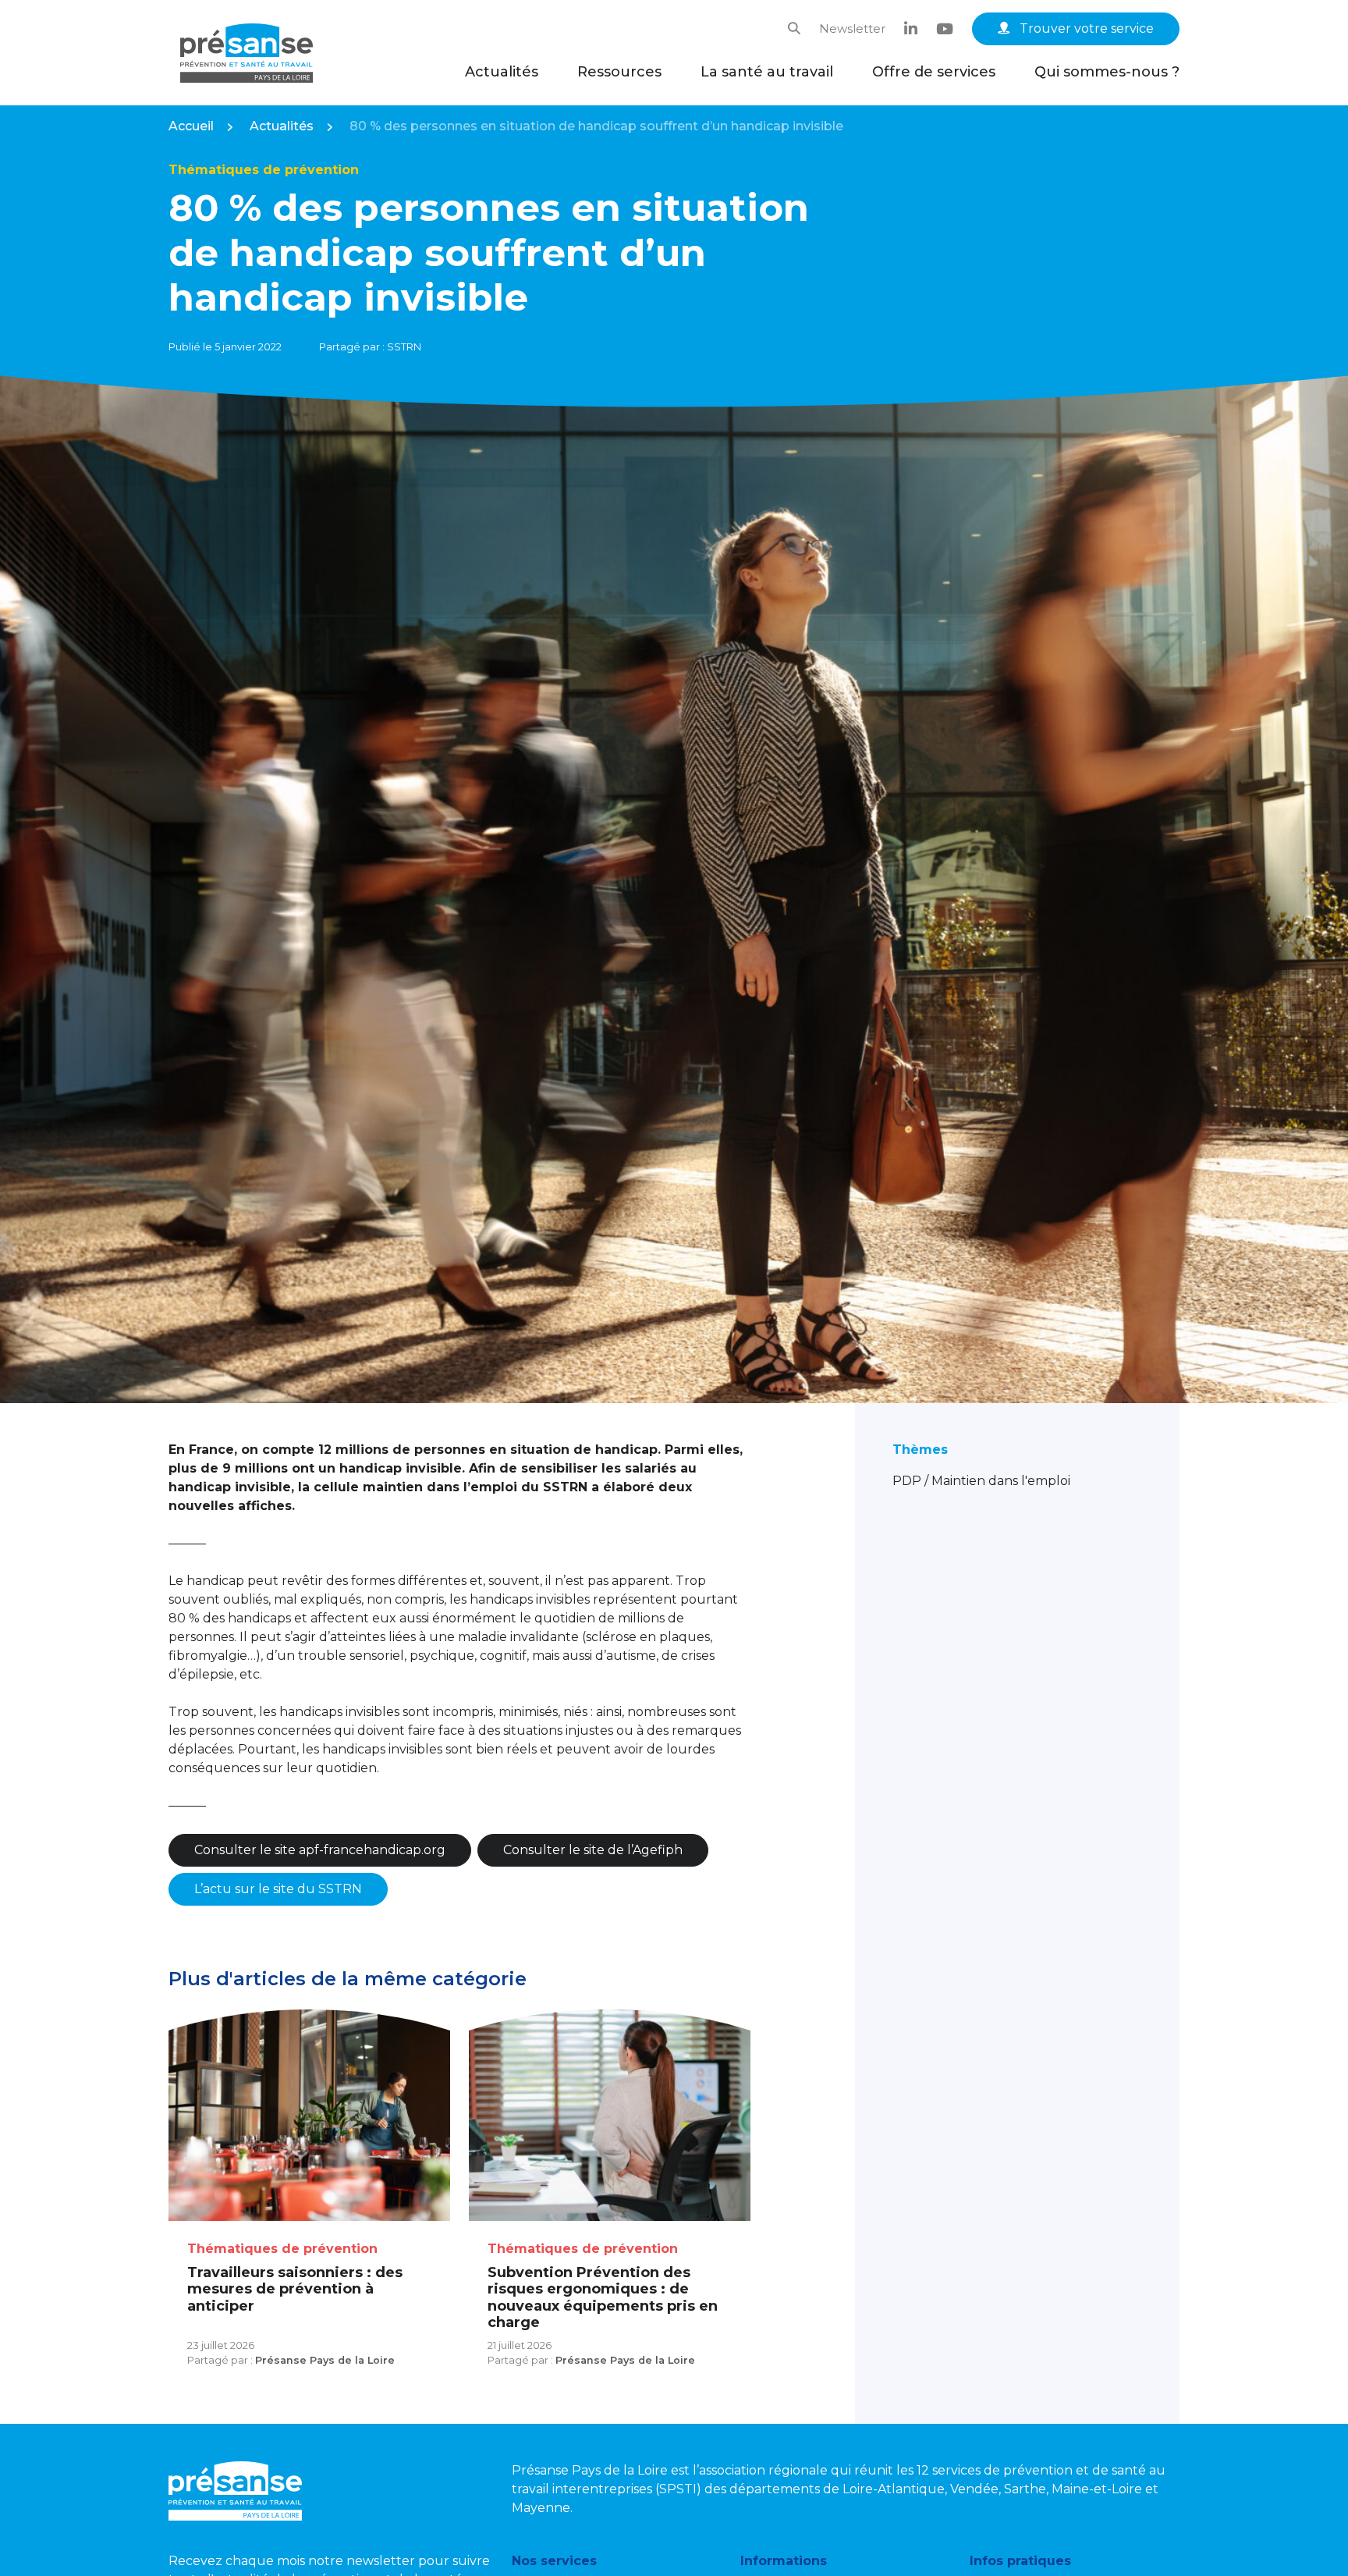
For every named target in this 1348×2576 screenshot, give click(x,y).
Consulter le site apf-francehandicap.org (320, 1850)
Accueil (191, 126)
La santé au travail (767, 72)
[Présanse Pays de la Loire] (247, 53)
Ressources (619, 72)
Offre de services (934, 72)
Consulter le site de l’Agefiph (593, 1850)
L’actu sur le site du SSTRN (278, 1889)
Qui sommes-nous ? (1107, 72)
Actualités (502, 72)
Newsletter (852, 28)
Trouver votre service (1085, 28)
